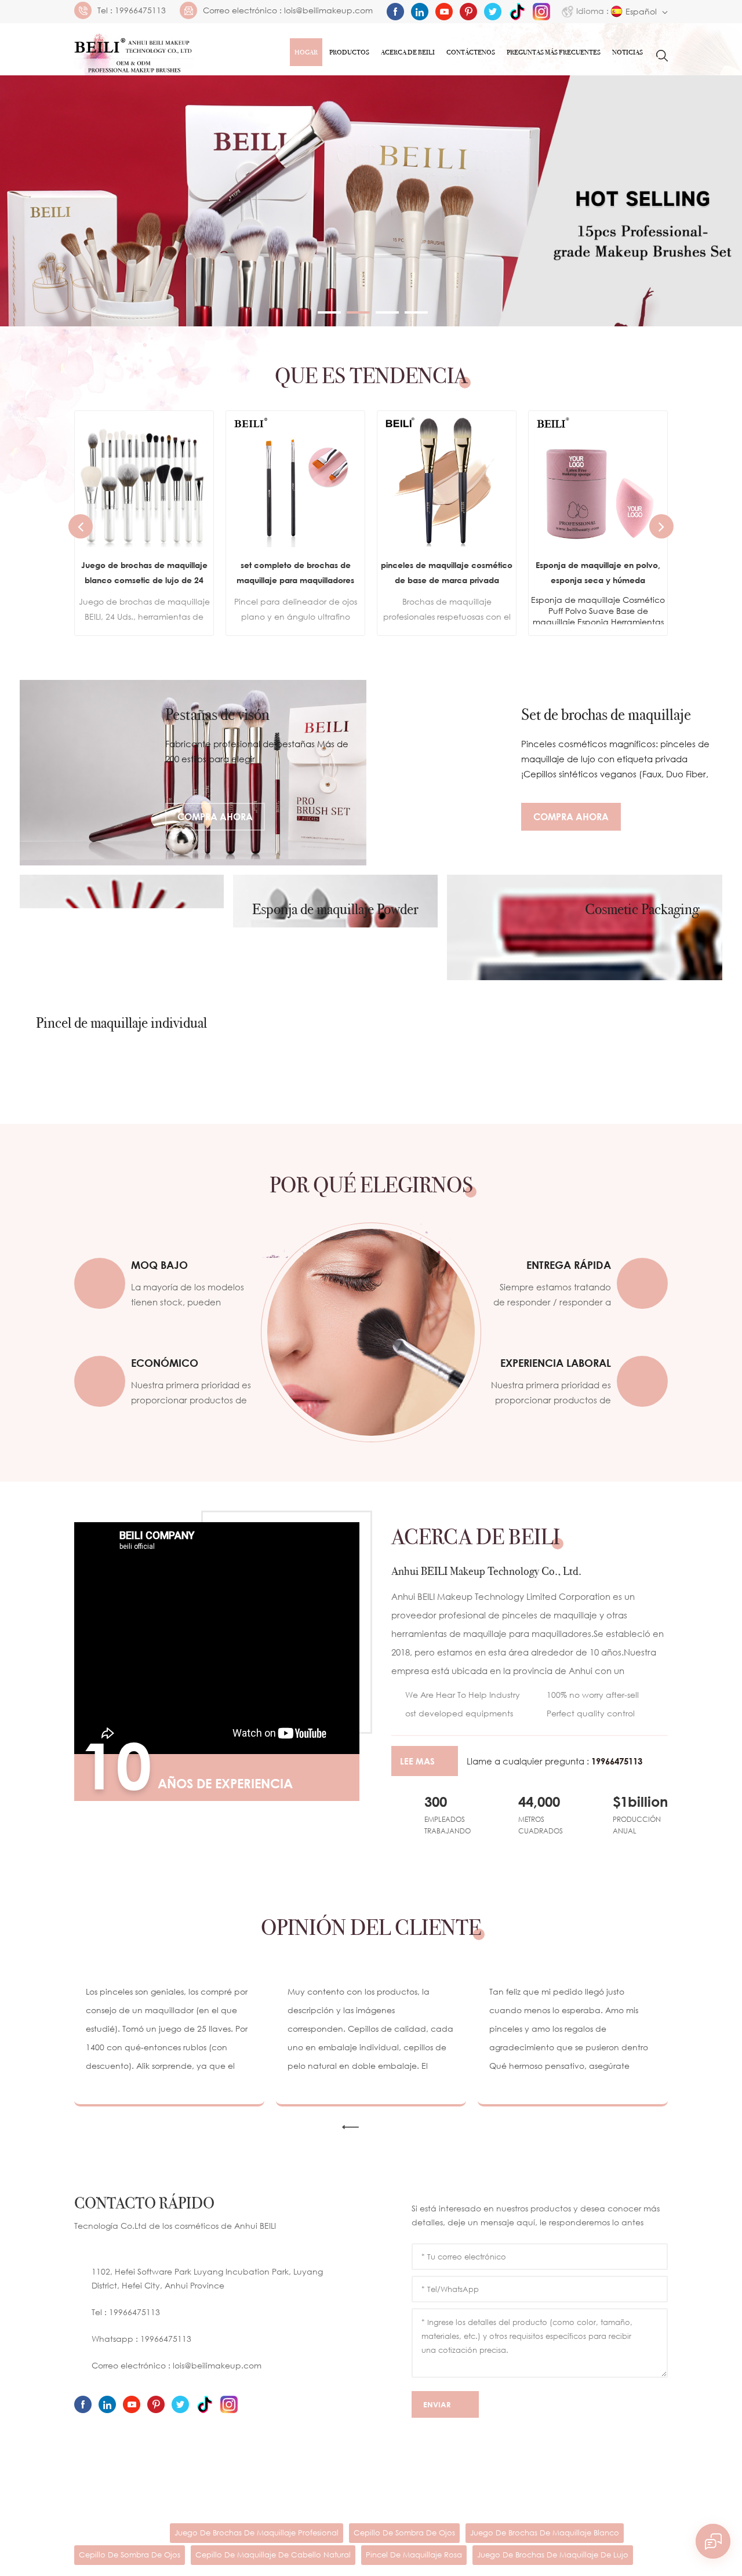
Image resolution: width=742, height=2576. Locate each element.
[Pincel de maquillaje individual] (122, 967)
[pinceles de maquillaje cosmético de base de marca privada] (365, 480)
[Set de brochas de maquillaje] (549, 773)
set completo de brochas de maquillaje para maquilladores (214, 572)
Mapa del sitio (575, 2491)
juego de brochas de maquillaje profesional (257, 2541)
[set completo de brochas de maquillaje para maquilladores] (214, 480)
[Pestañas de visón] (193, 773)
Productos (349, 52)
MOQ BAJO (159, 1265)
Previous (81, 526)
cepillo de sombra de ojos (404, 2541)
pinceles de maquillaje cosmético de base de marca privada (365, 572)
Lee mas (417, 1761)
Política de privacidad (127, 2511)
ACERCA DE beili (212, 2491)
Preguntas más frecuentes (554, 52)
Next (661, 526)
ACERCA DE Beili (408, 52)
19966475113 (140, 10)
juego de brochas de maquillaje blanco (545, 2541)
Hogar (306, 52)
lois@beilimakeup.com (328, 10)
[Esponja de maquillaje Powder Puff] (335, 967)
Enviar (437, 2413)
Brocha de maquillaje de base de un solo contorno (668, 572)
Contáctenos (471, 52)
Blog (520, 2491)
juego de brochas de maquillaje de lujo (553, 2563)
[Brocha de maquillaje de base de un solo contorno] (668, 480)
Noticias (628, 52)
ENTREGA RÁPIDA (569, 1265)
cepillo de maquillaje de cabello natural (273, 2563)
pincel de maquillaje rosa (414, 2563)
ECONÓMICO (165, 1363)
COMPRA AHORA (215, 817)
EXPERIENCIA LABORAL (556, 1363)
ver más (206, 613)
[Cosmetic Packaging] (585, 967)
